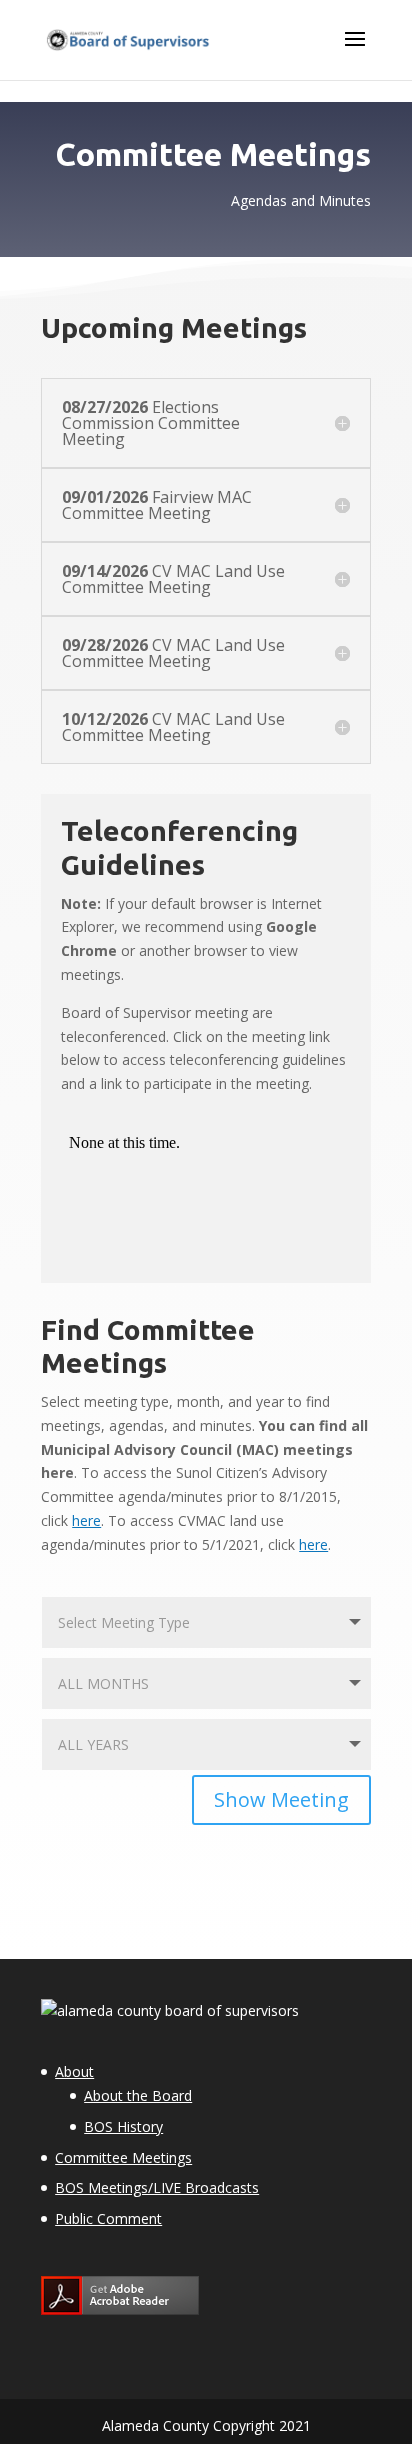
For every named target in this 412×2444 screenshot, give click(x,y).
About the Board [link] (138, 2095)
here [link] (86, 1520)
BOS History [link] (123, 2126)
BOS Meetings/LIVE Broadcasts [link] (157, 2187)
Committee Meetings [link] (123, 2157)
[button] (355, 52)
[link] (127, 38)
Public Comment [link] (108, 2218)
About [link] (74, 2071)
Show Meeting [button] (281, 1799)
